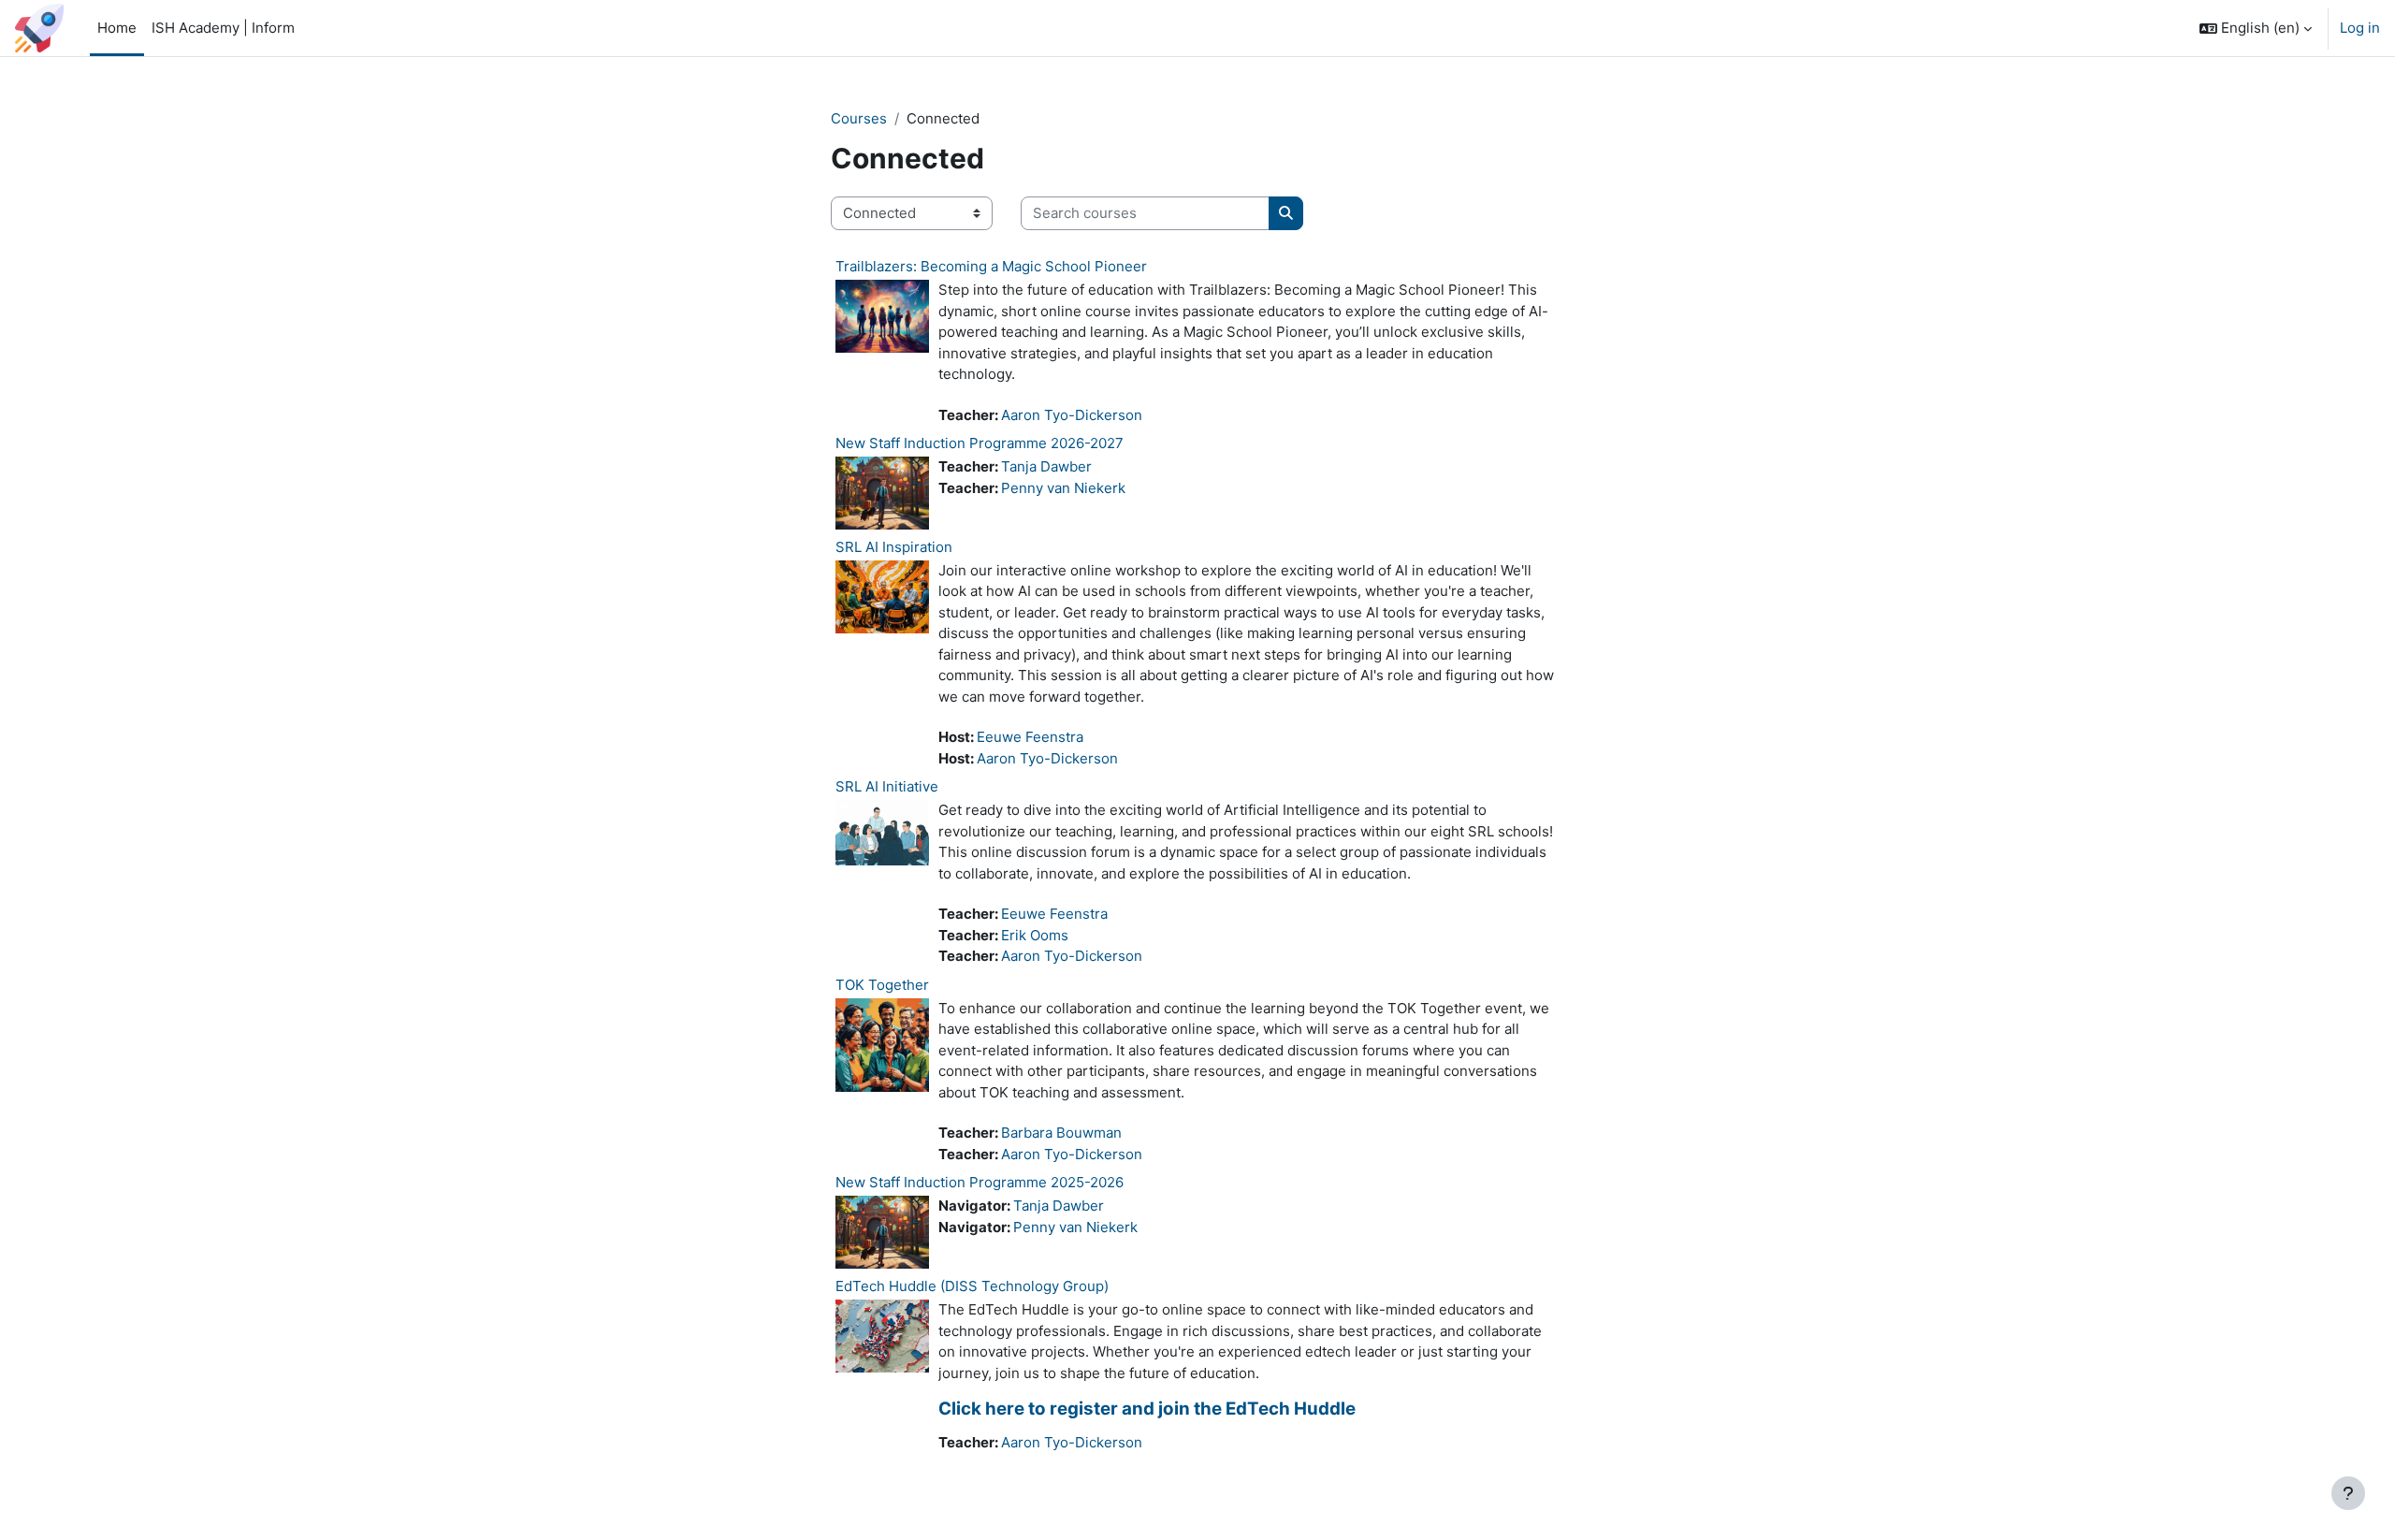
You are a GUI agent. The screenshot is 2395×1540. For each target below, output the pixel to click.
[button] (2256, 28)
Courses (859, 118)
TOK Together (882, 985)
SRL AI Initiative (887, 786)
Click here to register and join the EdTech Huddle (1147, 1409)
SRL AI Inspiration (894, 547)
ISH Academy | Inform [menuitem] (223, 28)
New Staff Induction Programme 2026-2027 (980, 443)
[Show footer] (2348, 1493)
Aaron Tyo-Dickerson (1072, 415)
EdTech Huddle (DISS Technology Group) (972, 1286)
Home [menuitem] (117, 28)
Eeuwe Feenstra (1030, 737)
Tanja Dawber (1046, 466)
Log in (2360, 28)
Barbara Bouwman (1061, 1133)
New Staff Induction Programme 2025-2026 (980, 1182)
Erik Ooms (1035, 935)
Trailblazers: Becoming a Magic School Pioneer (991, 266)
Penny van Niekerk (1063, 488)
